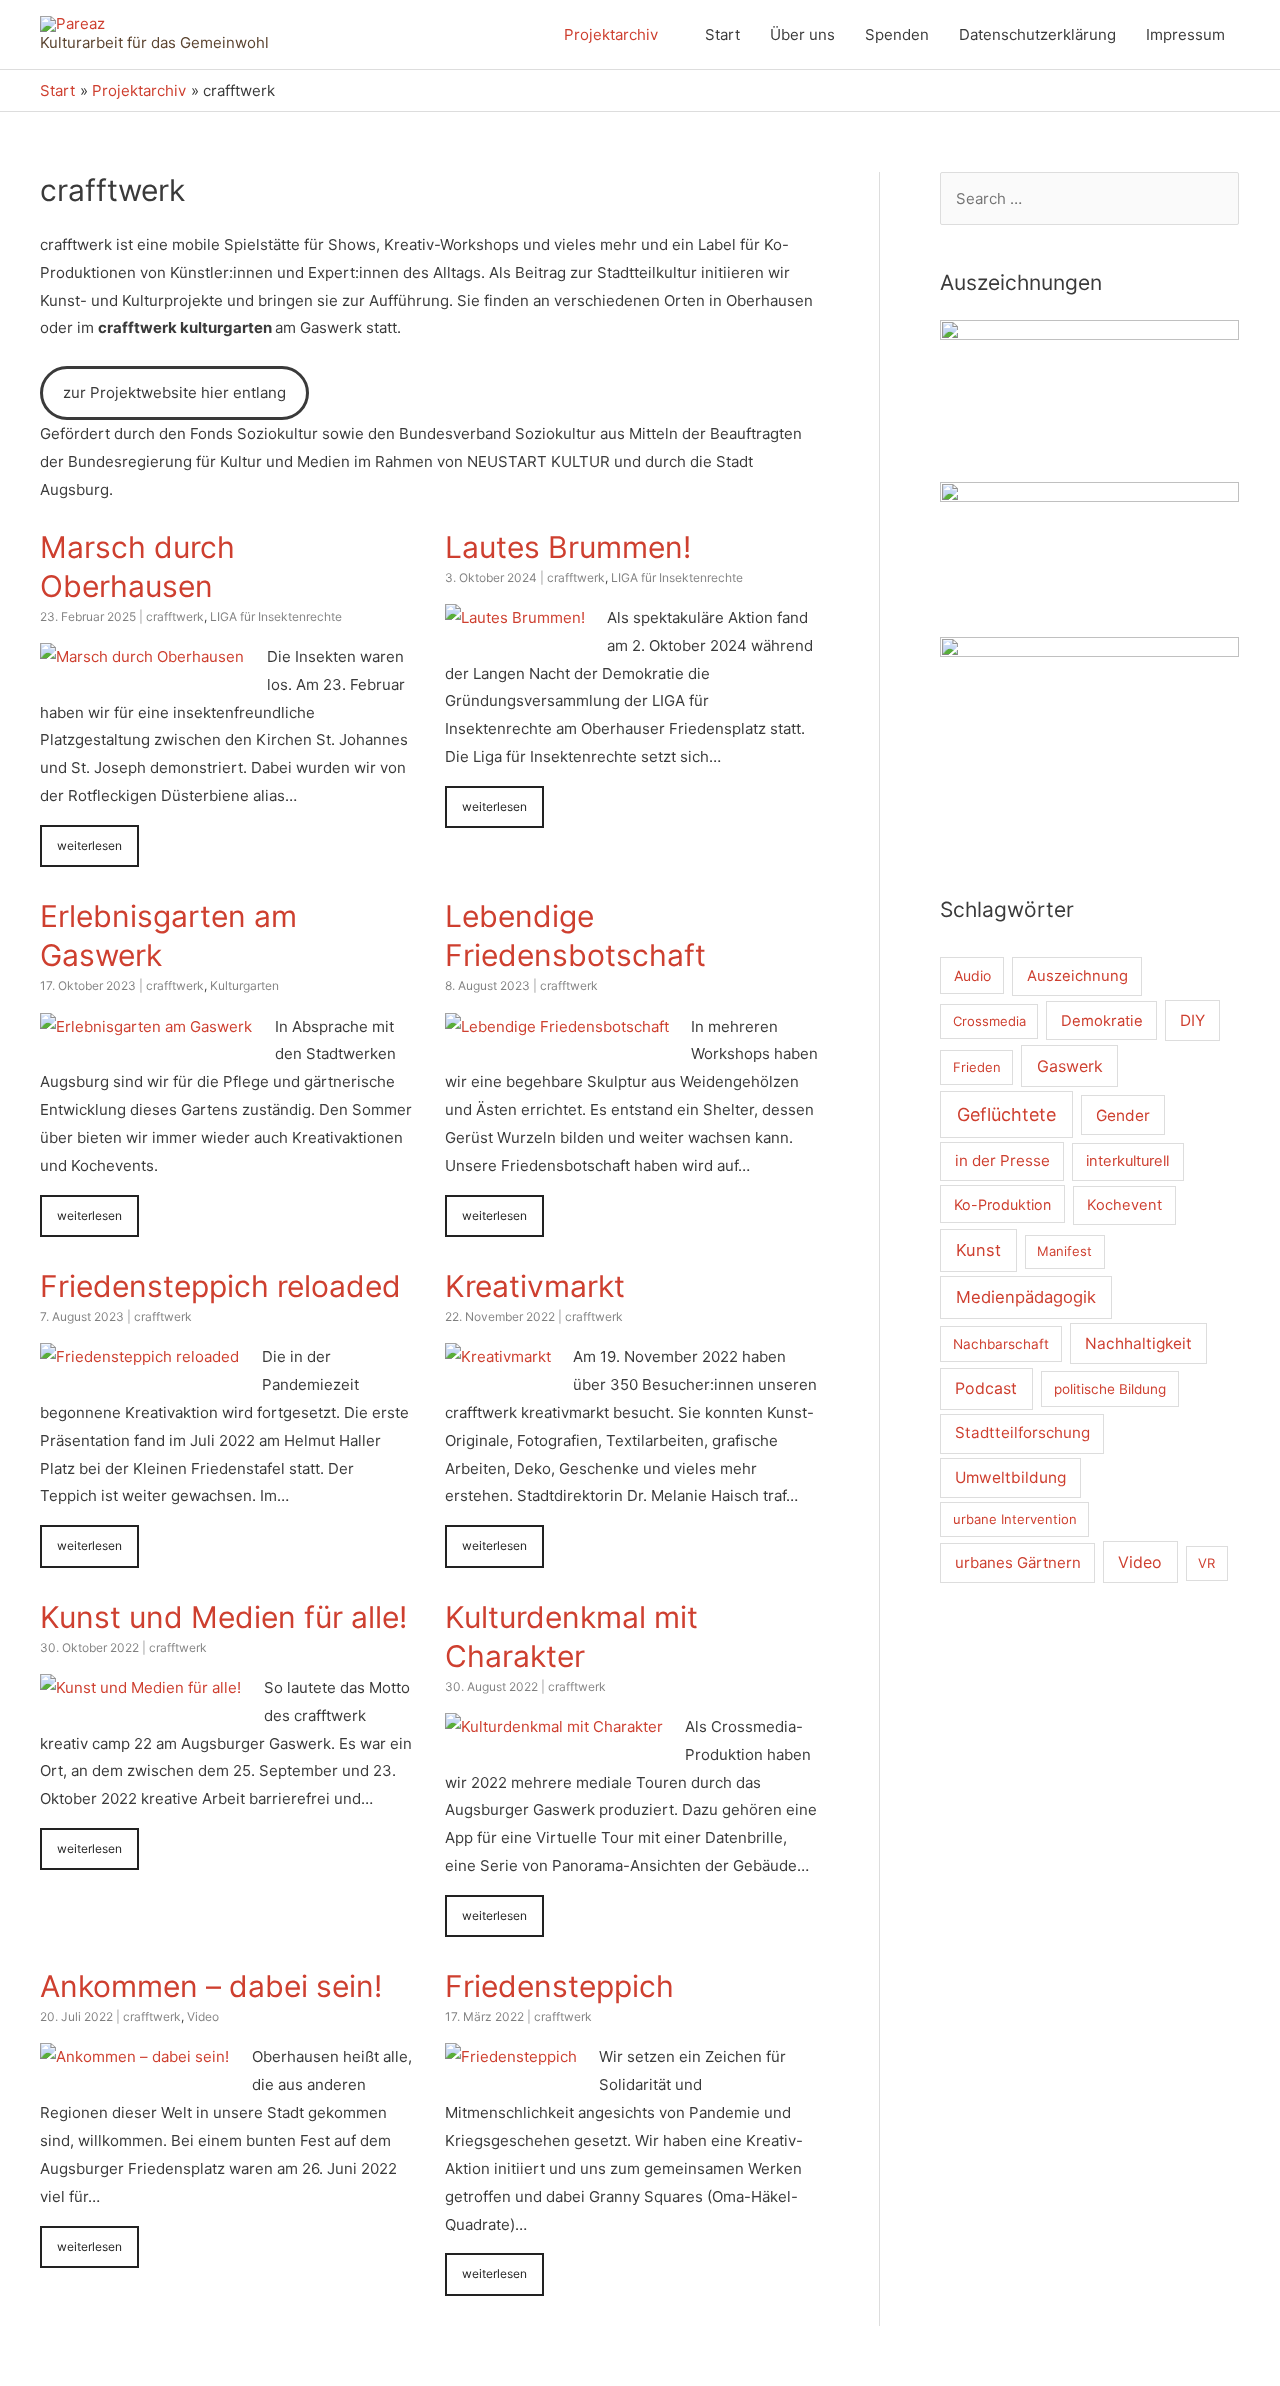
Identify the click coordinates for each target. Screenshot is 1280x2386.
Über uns (802, 34)
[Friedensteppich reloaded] (139, 1356)
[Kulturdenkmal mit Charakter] (554, 1726)
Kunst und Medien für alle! (223, 1617)
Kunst (978, 1250)
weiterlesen (89, 845)
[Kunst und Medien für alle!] (140, 1687)
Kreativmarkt (535, 1286)
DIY (1192, 1020)
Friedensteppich (559, 1986)
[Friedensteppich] (511, 2056)
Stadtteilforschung (1022, 1432)
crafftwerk (175, 616)
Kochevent (1124, 1205)
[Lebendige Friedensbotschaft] (557, 1026)
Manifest (1064, 1251)
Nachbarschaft (1001, 1344)
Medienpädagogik (1026, 1297)
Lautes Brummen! (568, 547)
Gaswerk (1070, 1066)
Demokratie (1102, 1021)
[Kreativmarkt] (498, 1356)
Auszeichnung (1077, 976)
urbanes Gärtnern (1018, 1562)
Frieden (977, 1067)
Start (722, 34)
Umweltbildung (1010, 1477)
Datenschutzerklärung (1037, 34)
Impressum (1185, 34)
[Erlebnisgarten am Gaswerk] (146, 1026)
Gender (1123, 1115)
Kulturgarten (244, 985)
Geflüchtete (1006, 1114)
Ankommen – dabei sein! (211, 1986)
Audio (972, 975)
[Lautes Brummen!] (515, 617)
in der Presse (1002, 1160)
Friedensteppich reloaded (220, 1286)
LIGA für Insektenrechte (276, 616)
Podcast (986, 1388)
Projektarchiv (611, 34)
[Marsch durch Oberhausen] (142, 656)
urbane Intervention (1015, 1519)
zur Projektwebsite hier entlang (174, 392)
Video (203, 2016)
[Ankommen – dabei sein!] (134, 2056)
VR (1206, 1563)
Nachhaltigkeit (1138, 1343)
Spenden (897, 34)
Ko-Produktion (1002, 1204)
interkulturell (1127, 1161)
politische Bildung (1110, 1389)
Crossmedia (989, 1021)
